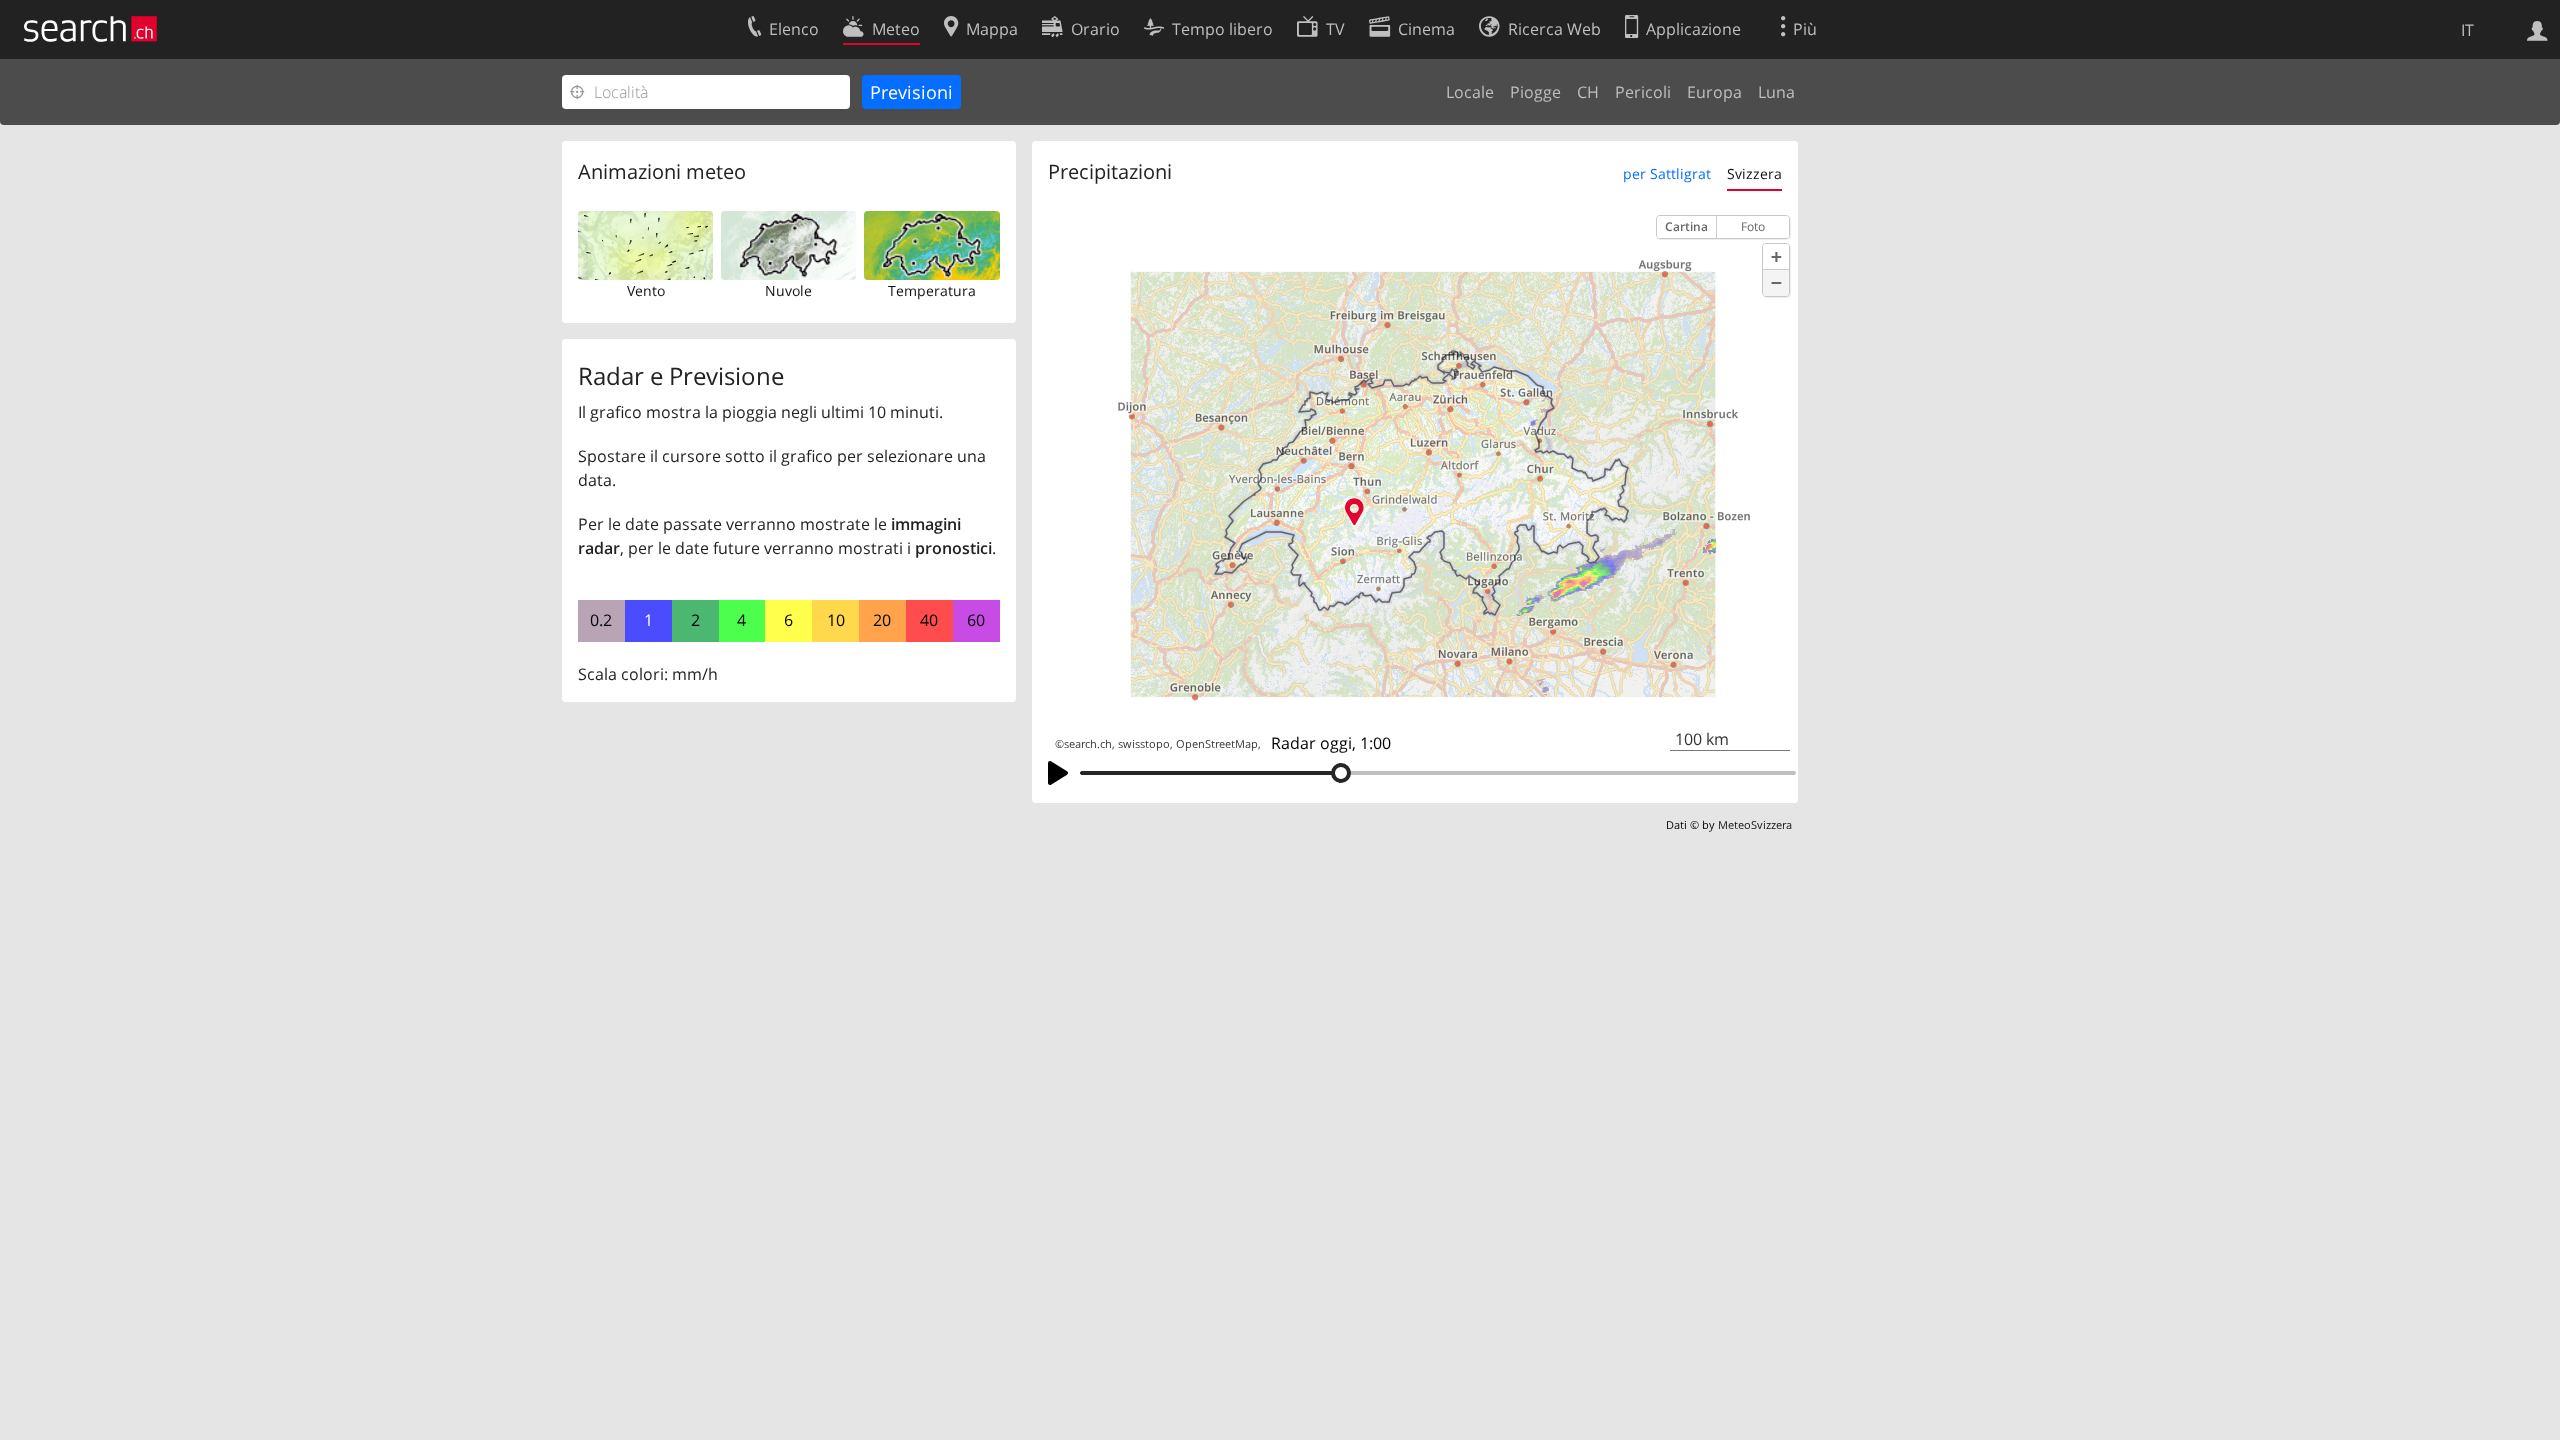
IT (2467, 30)
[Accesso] (2537, 29)
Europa (1714, 92)
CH (1588, 92)
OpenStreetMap (1217, 744)
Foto (1753, 226)
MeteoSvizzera (1755, 824)
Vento (646, 290)
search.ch (1088, 744)
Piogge (1535, 92)
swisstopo (1144, 744)
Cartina (1686, 226)
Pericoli (1643, 92)
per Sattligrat (1667, 173)
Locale (1470, 92)
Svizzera (1754, 173)
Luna (1776, 92)
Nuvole (788, 290)
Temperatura (932, 290)
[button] (1776, 257)
